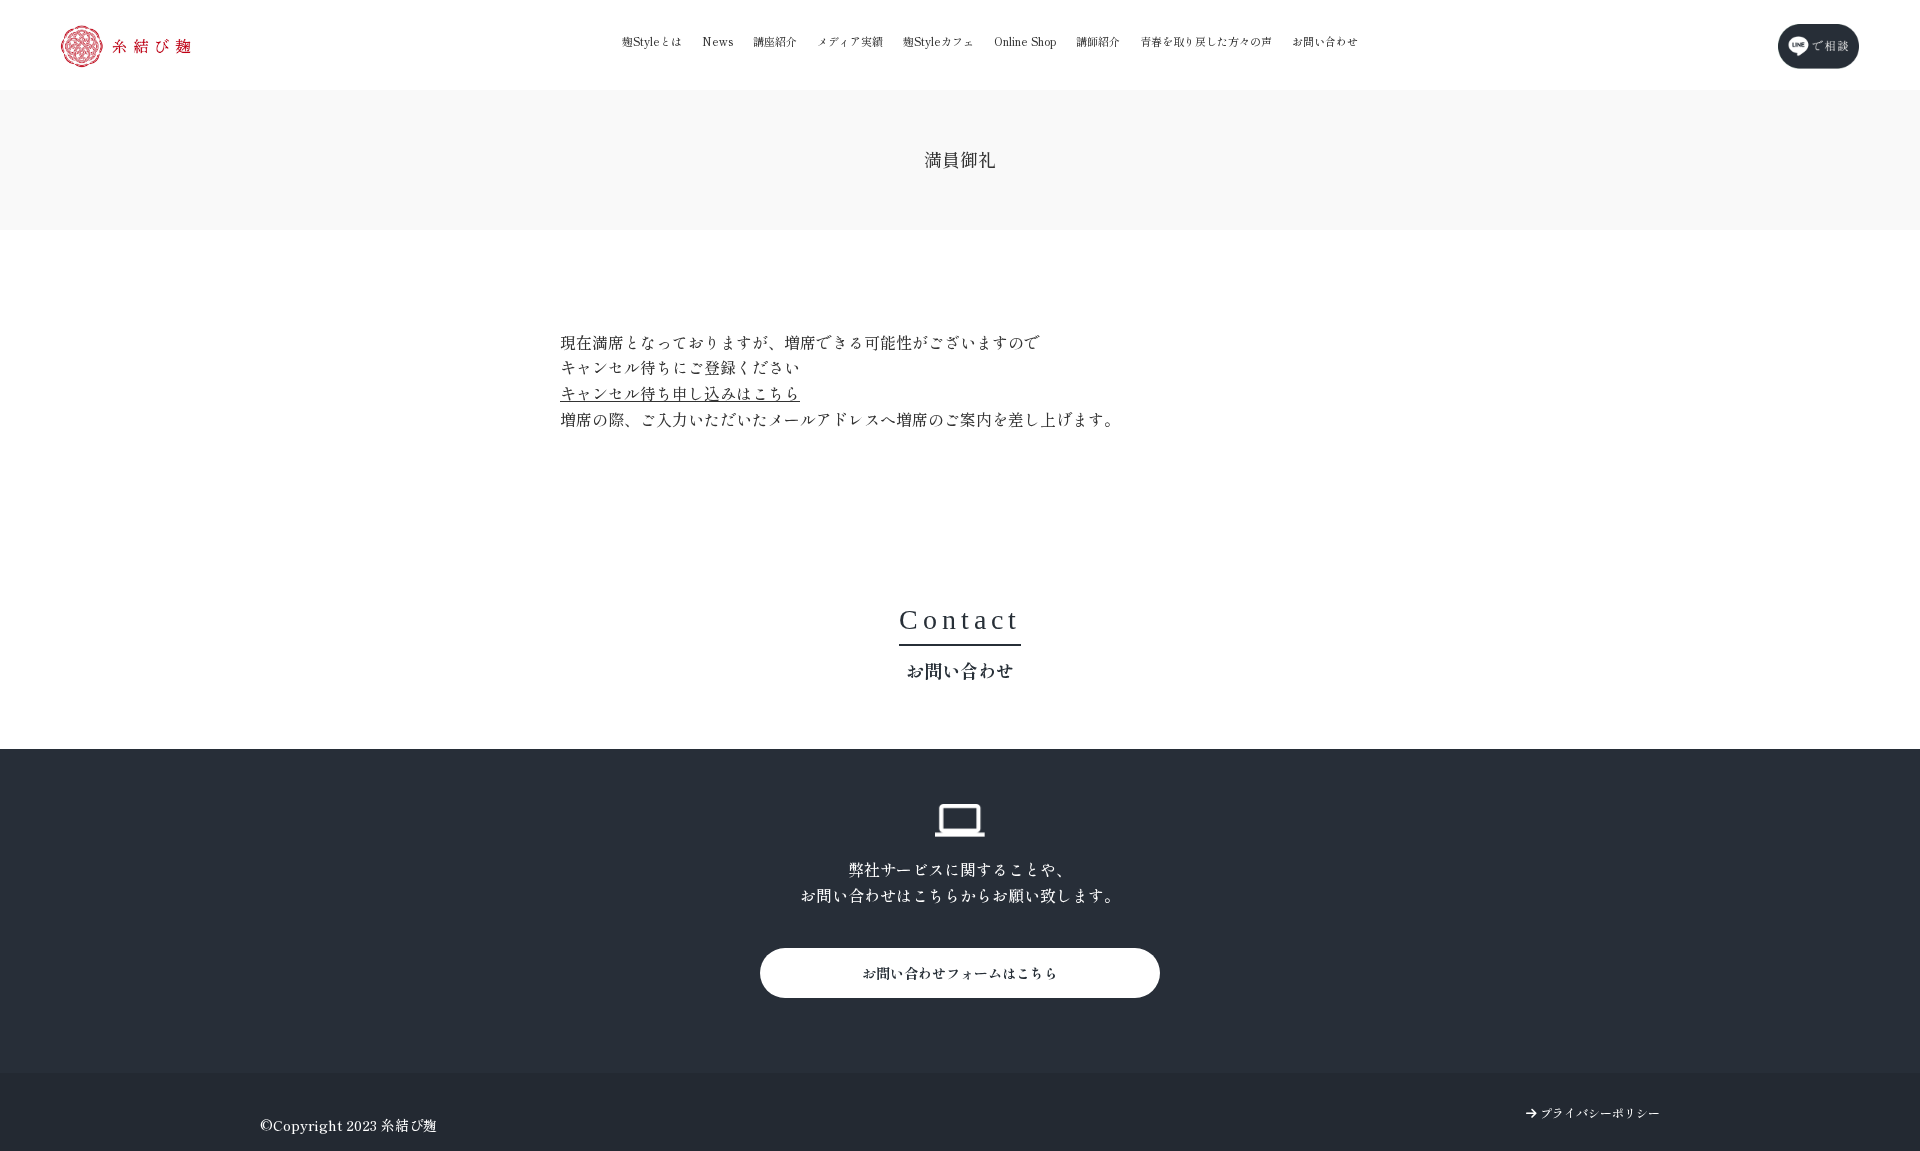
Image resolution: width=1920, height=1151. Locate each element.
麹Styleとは (652, 41)
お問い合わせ (1325, 41)
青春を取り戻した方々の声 (1206, 41)
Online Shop (1025, 41)
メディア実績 (850, 41)
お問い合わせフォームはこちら (960, 973)
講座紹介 (775, 41)
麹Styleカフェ (938, 41)
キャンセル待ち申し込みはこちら (680, 393)
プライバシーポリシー (1598, 1112)
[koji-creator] (126, 46)
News (717, 41)
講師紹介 (1098, 41)
